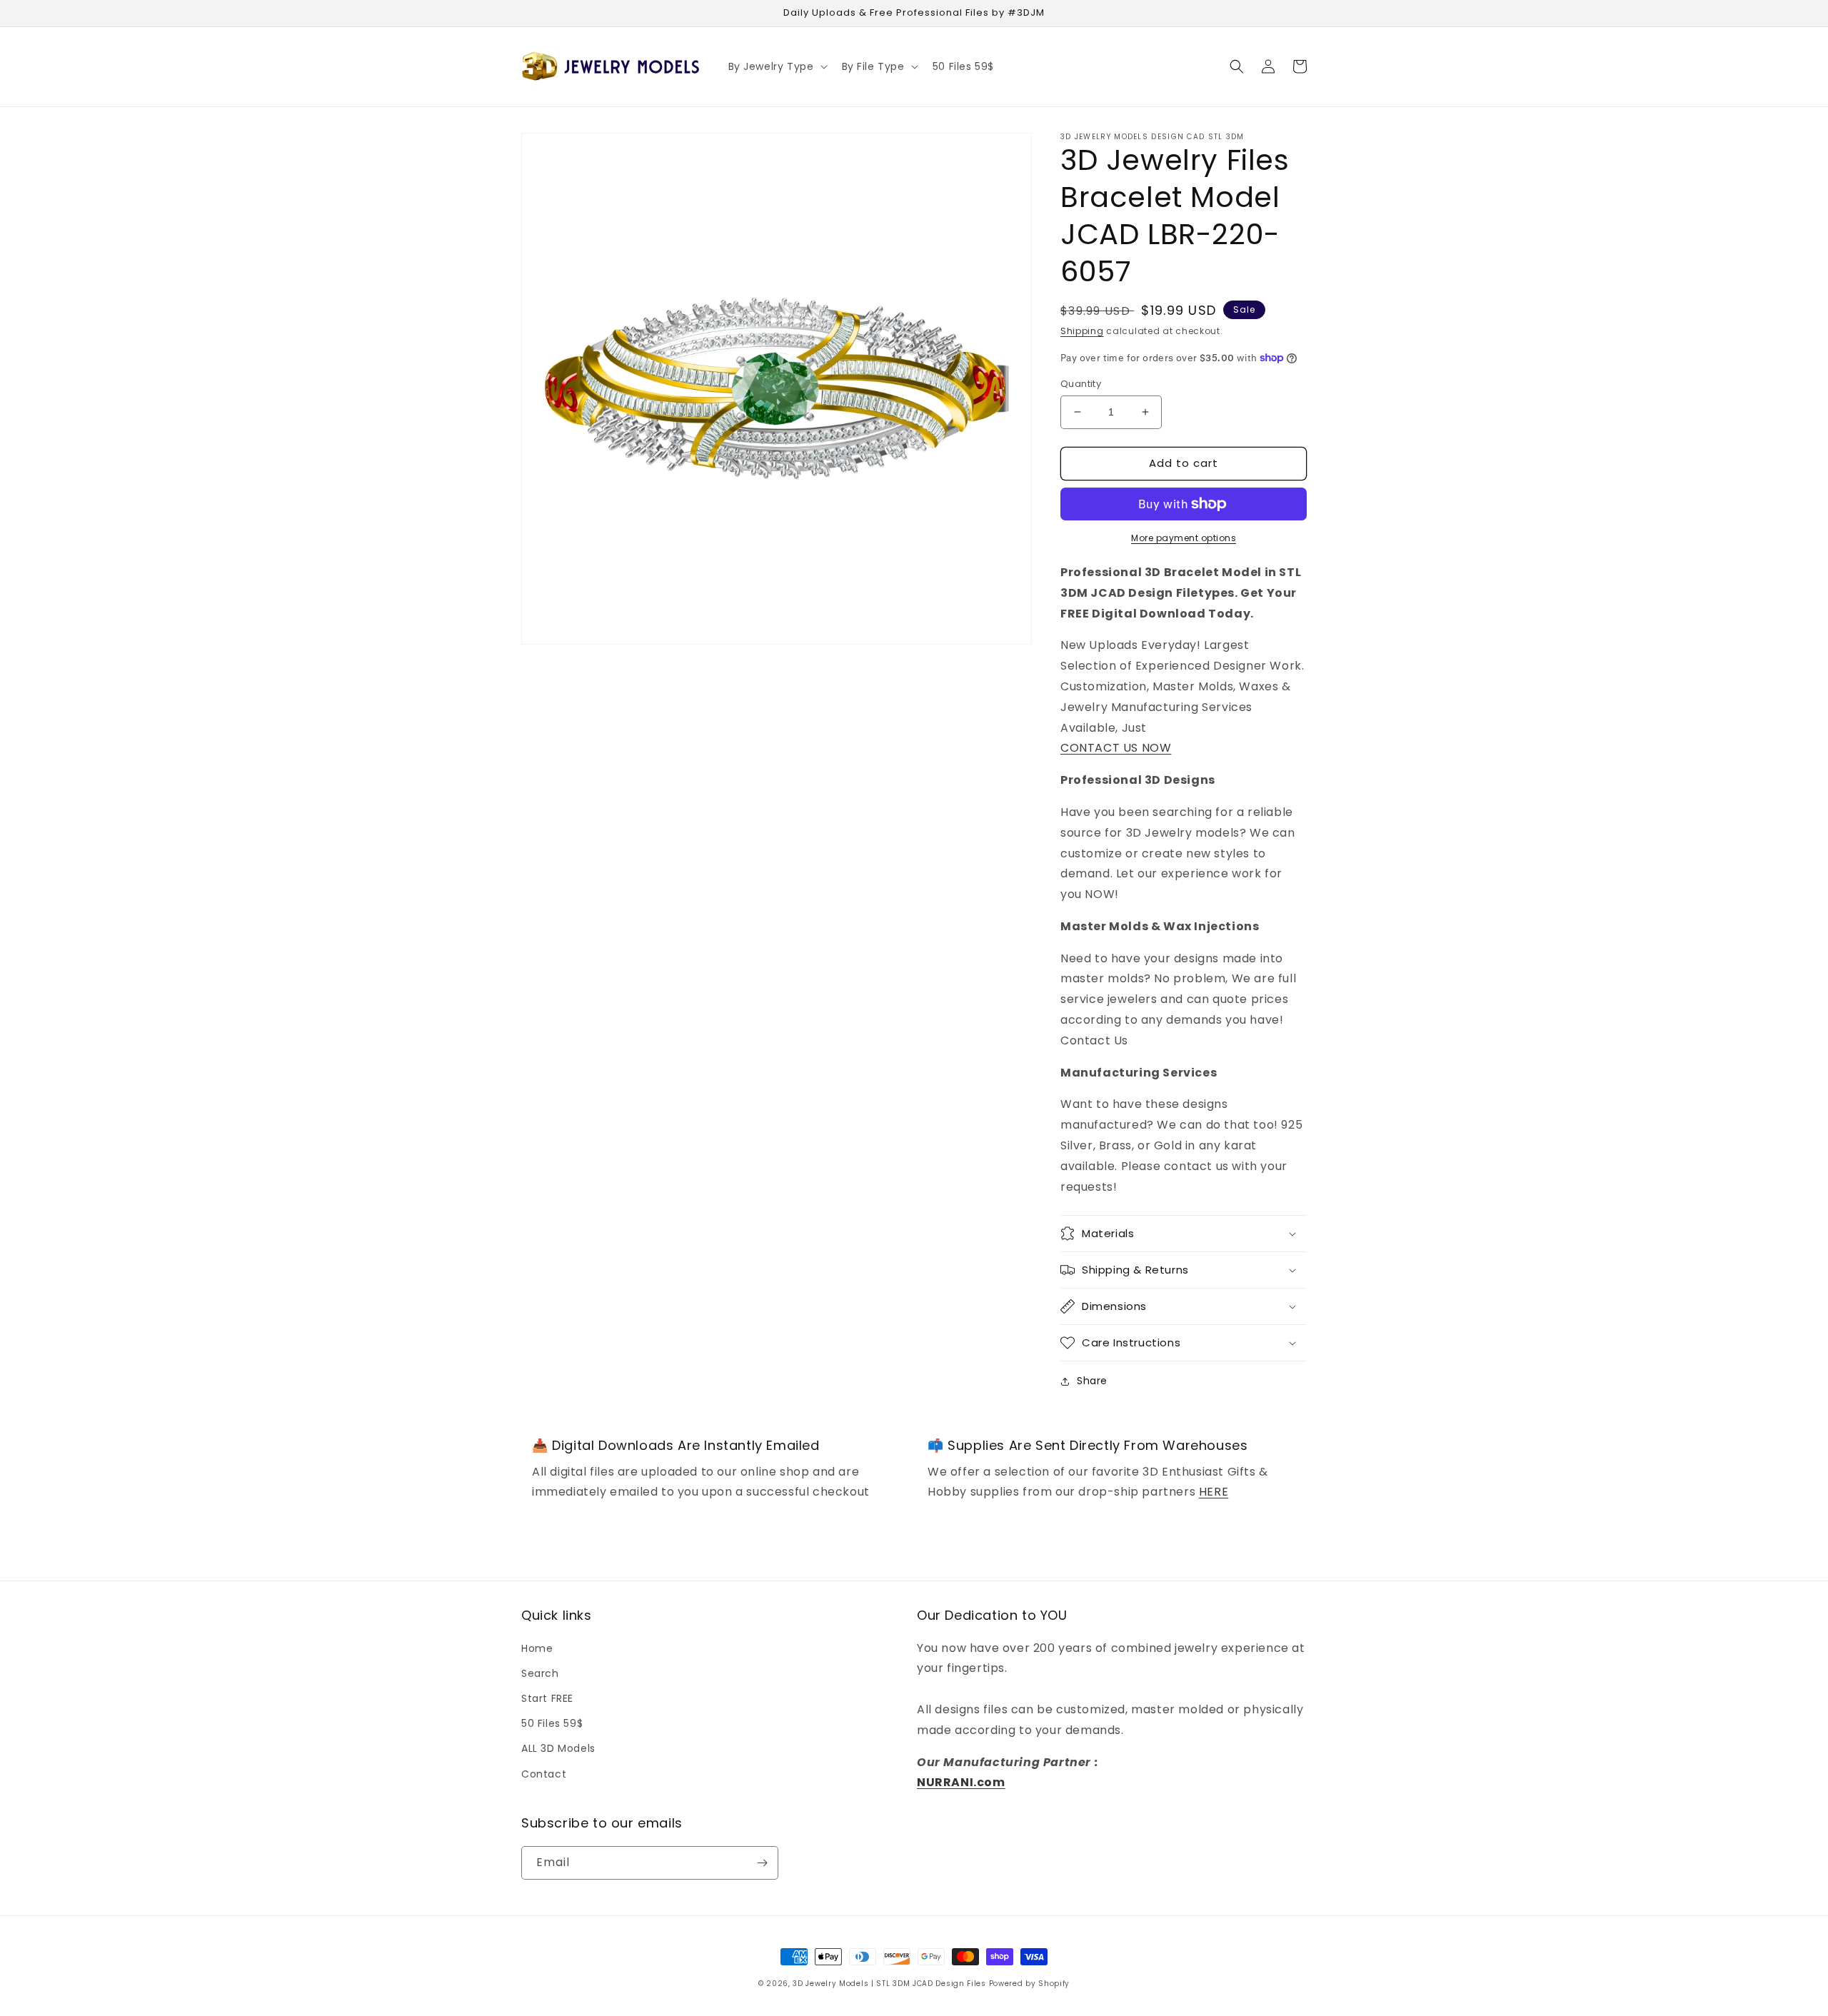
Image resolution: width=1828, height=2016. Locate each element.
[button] (777, 66)
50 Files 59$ (552, 1723)
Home (537, 1648)
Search (540, 1673)
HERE (1214, 1492)
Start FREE (547, 1698)
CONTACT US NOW (1116, 748)
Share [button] (1092, 1381)
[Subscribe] (762, 1863)
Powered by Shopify (1030, 1984)
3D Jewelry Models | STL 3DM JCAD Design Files (889, 1984)
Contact (544, 1774)
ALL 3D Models (558, 1748)
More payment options (1184, 538)
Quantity (1081, 384)
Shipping (1082, 331)
